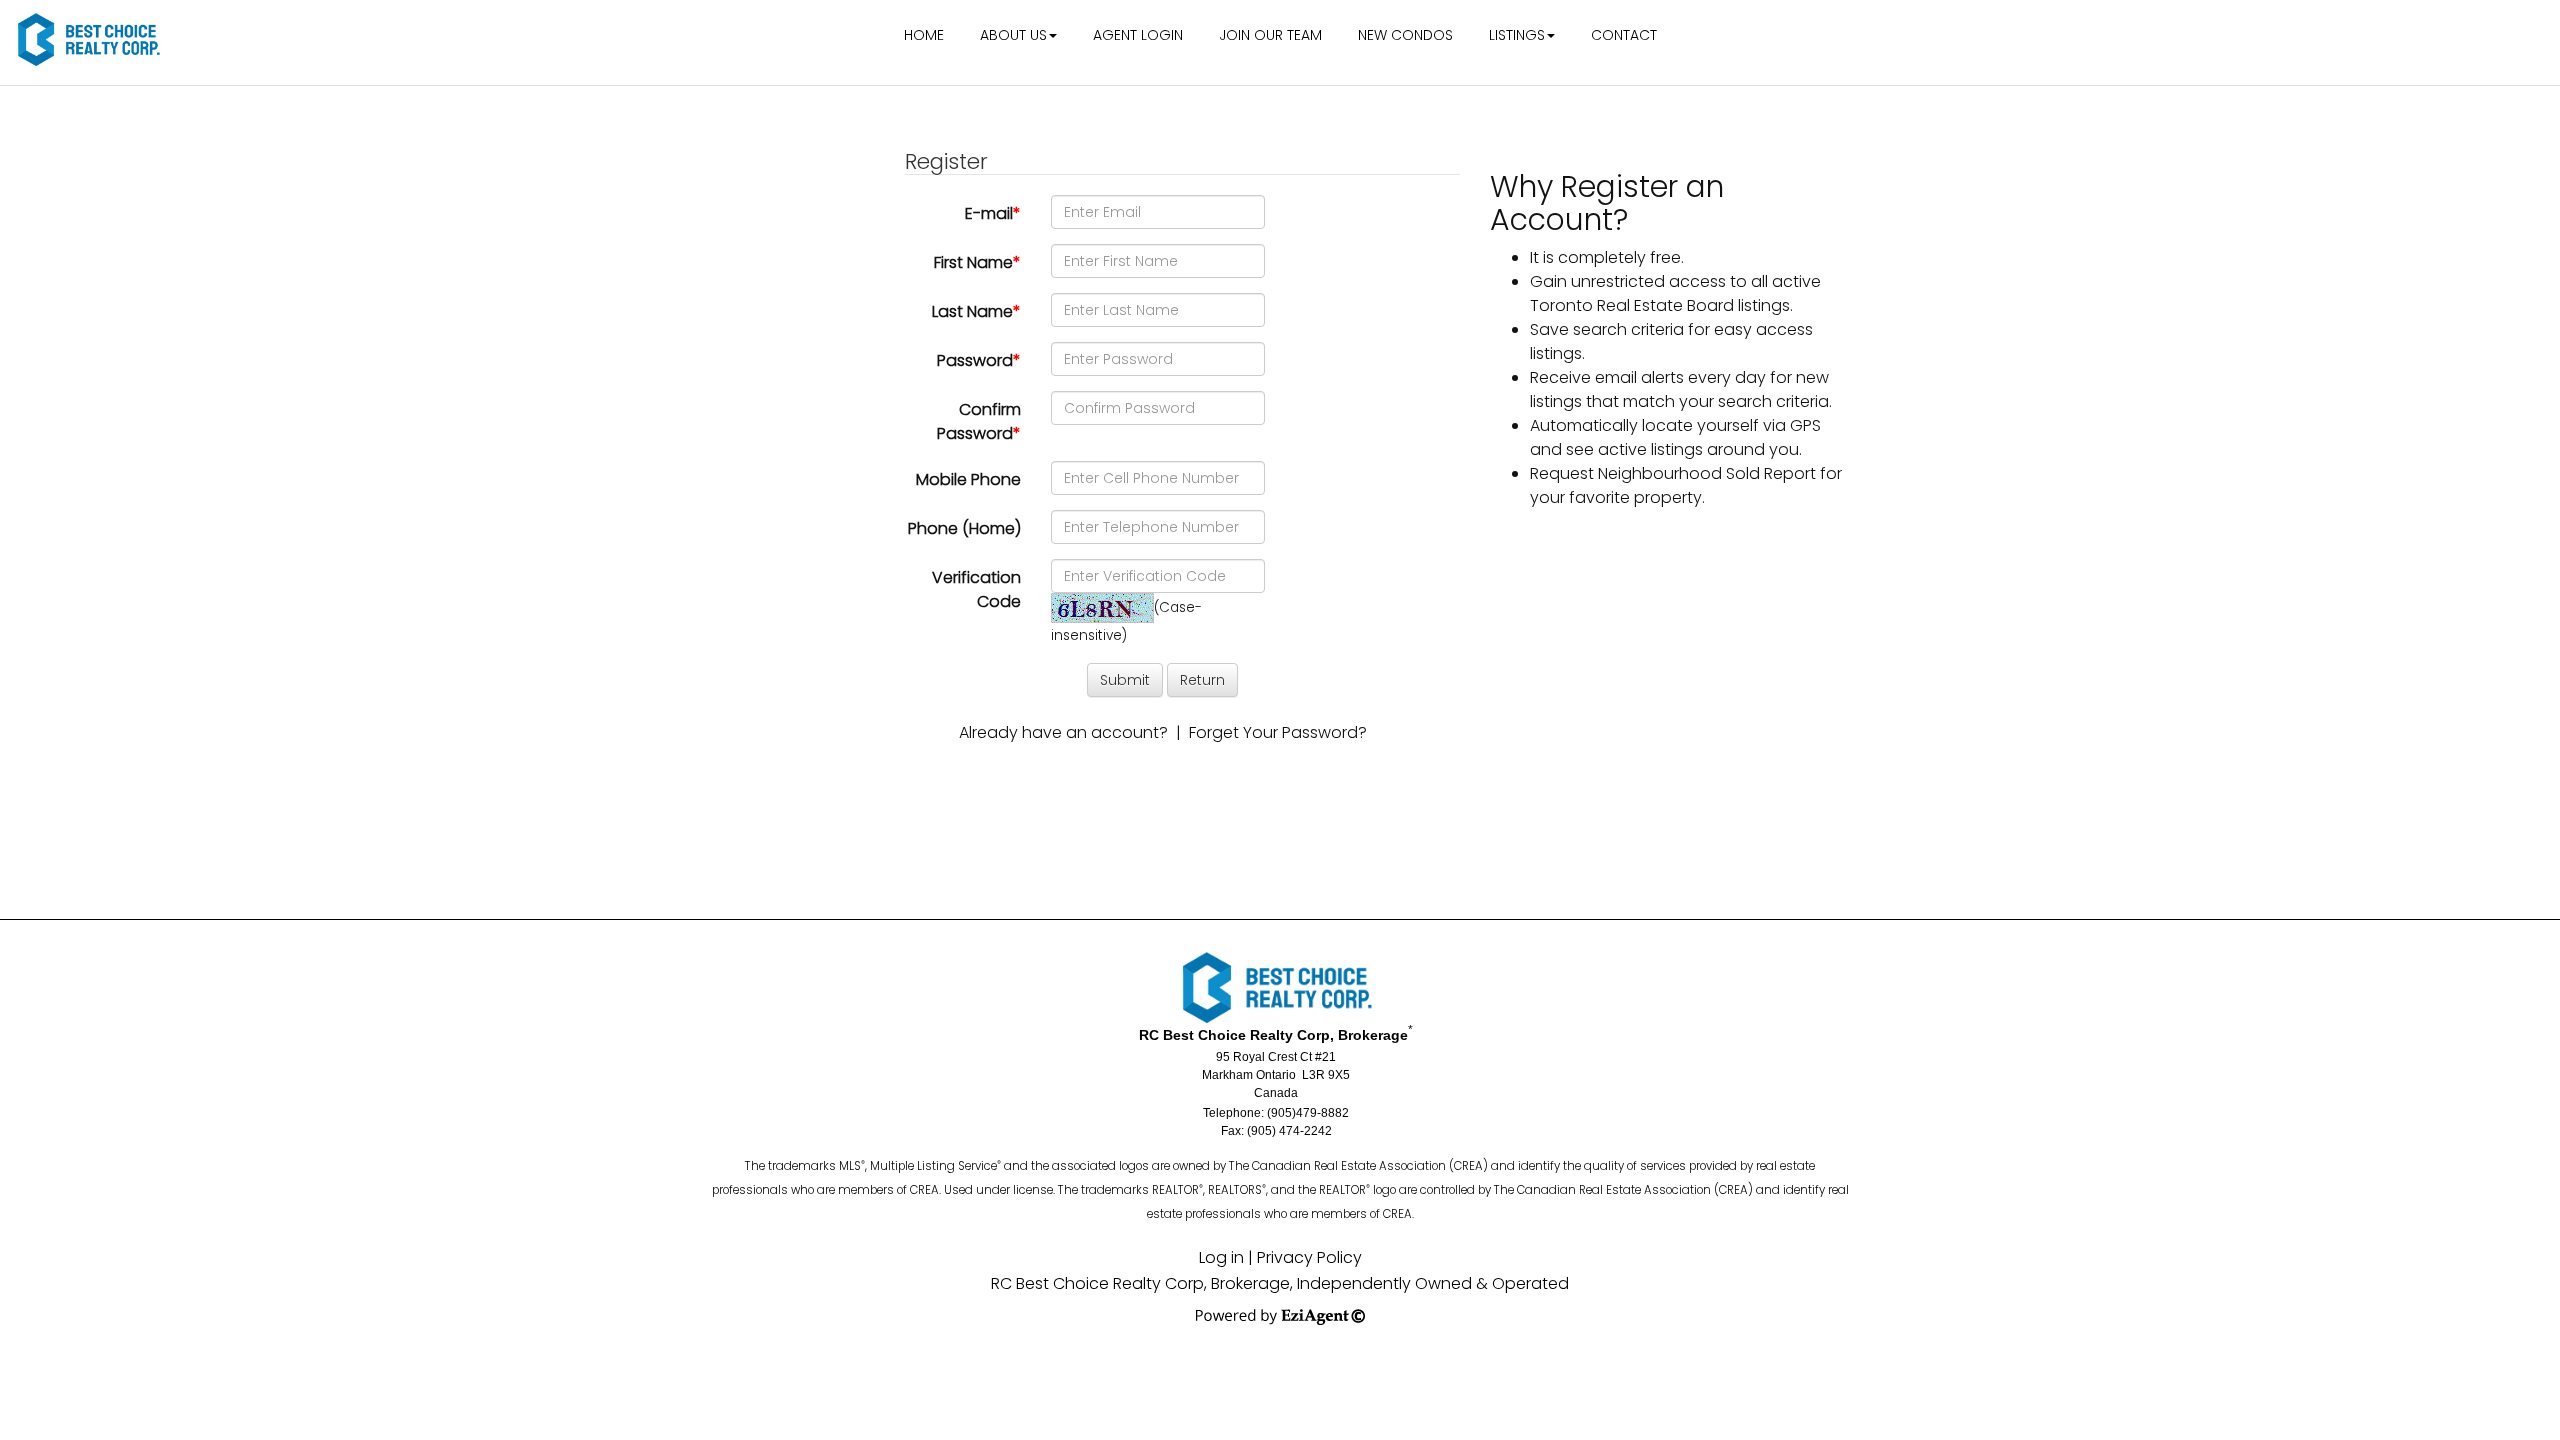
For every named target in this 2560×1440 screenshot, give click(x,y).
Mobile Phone (968, 479)
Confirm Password (979, 421)
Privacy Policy (1309, 1257)
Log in (1221, 1257)
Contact (1624, 35)
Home (924, 35)
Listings (1517, 35)
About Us (1013, 35)
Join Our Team (1270, 35)
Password (979, 360)
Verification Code (976, 589)
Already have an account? (1063, 732)
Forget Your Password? (1278, 732)
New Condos (1405, 35)
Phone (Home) (964, 528)
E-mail (993, 213)
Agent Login (1138, 35)
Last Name (976, 311)
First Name (977, 262)
